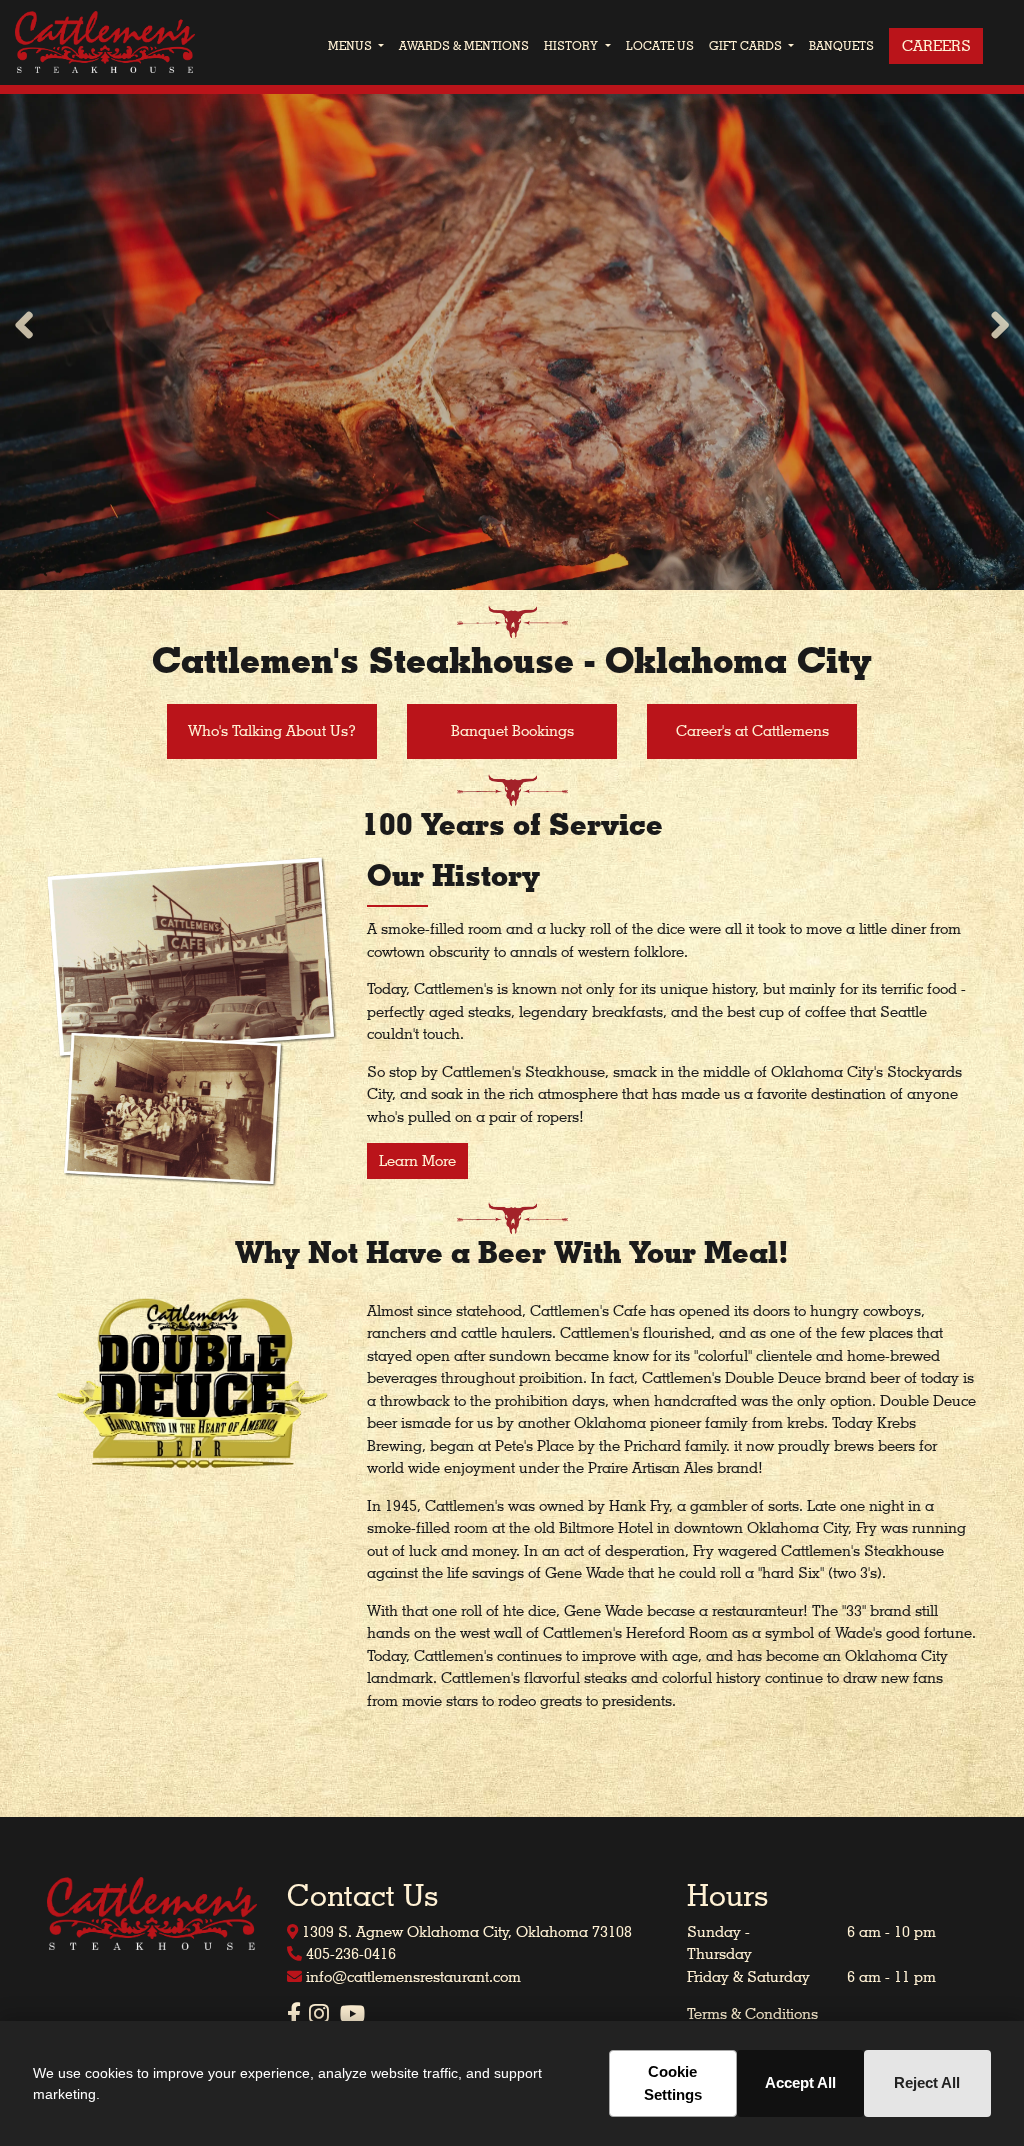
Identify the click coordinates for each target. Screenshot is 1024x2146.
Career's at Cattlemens (752, 731)
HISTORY (571, 45)
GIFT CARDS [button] (747, 45)
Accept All (800, 2082)
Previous (24, 327)
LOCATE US (660, 45)
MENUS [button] (351, 45)
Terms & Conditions (752, 2014)
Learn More (417, 1161)
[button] (606, 46)
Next (999, 327)
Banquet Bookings (512, 731)
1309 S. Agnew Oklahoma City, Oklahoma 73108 (465, 1932)
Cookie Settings (673, 2083)
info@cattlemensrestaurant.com (411, 1977)
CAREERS (936, 46)
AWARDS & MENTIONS (464, 45)
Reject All (927, 2082)
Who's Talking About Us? (272, 731)
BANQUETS (841, 45)
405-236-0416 (349, 1954)
